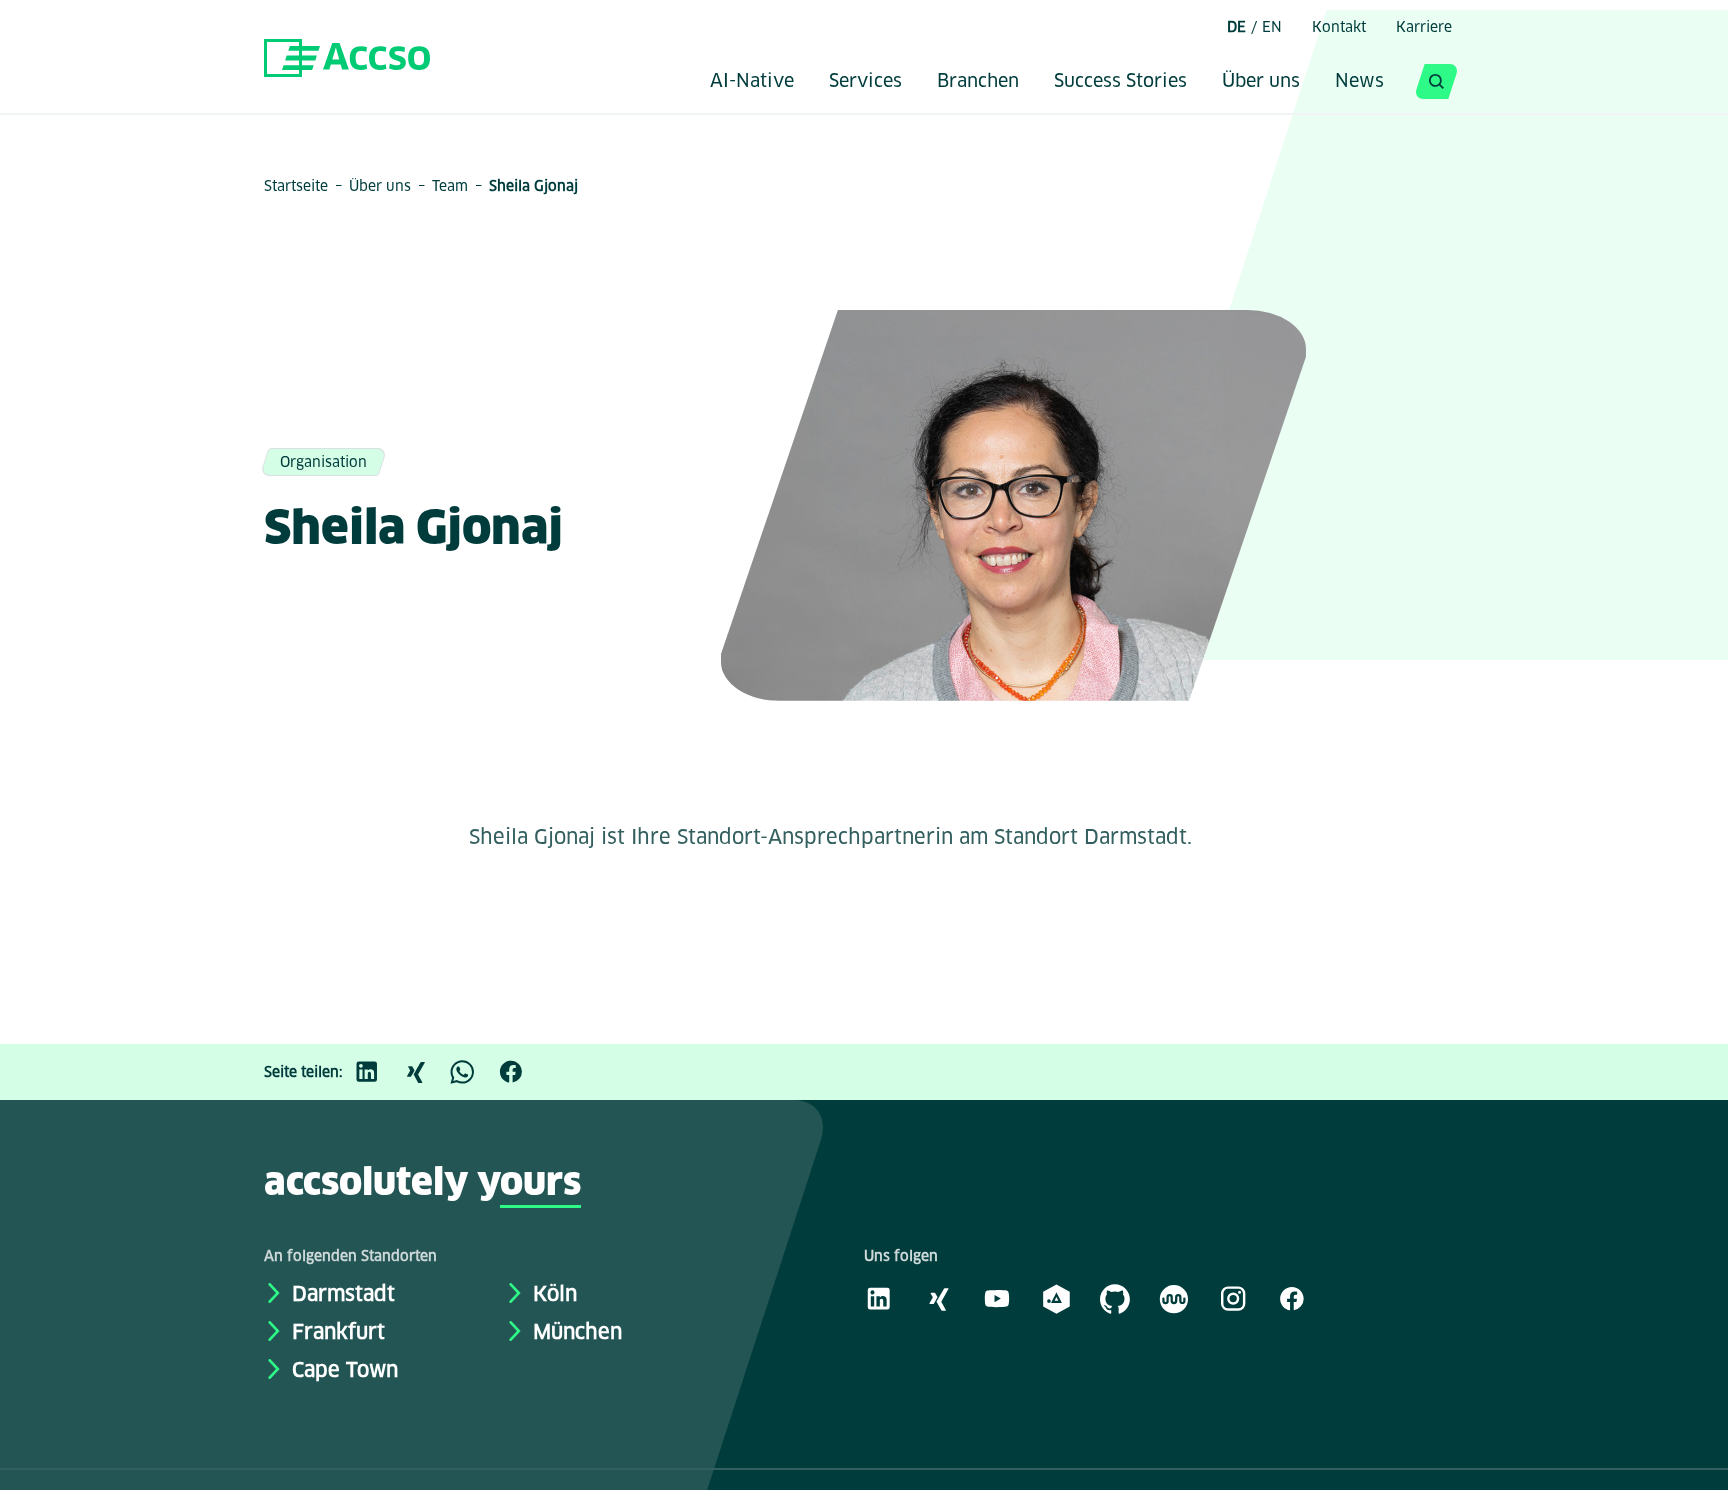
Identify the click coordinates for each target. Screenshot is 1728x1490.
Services (865, 82)
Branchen (978, 82)
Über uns (1261, 82)
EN (1272, 27)
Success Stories (1120, 82)
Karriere (1424, 27)
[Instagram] (1233, 1298)
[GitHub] (1115, 1298)
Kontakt (1339, 27)
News (1359, 82)
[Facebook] (521, 1072)
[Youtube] (997, 1298)
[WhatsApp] (473, 1072)
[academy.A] (1056, 1298)
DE (1236, 27)
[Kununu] (1174, 1298)
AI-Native (752, 82)
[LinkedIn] (377, 1072)
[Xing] (425, 1072)
